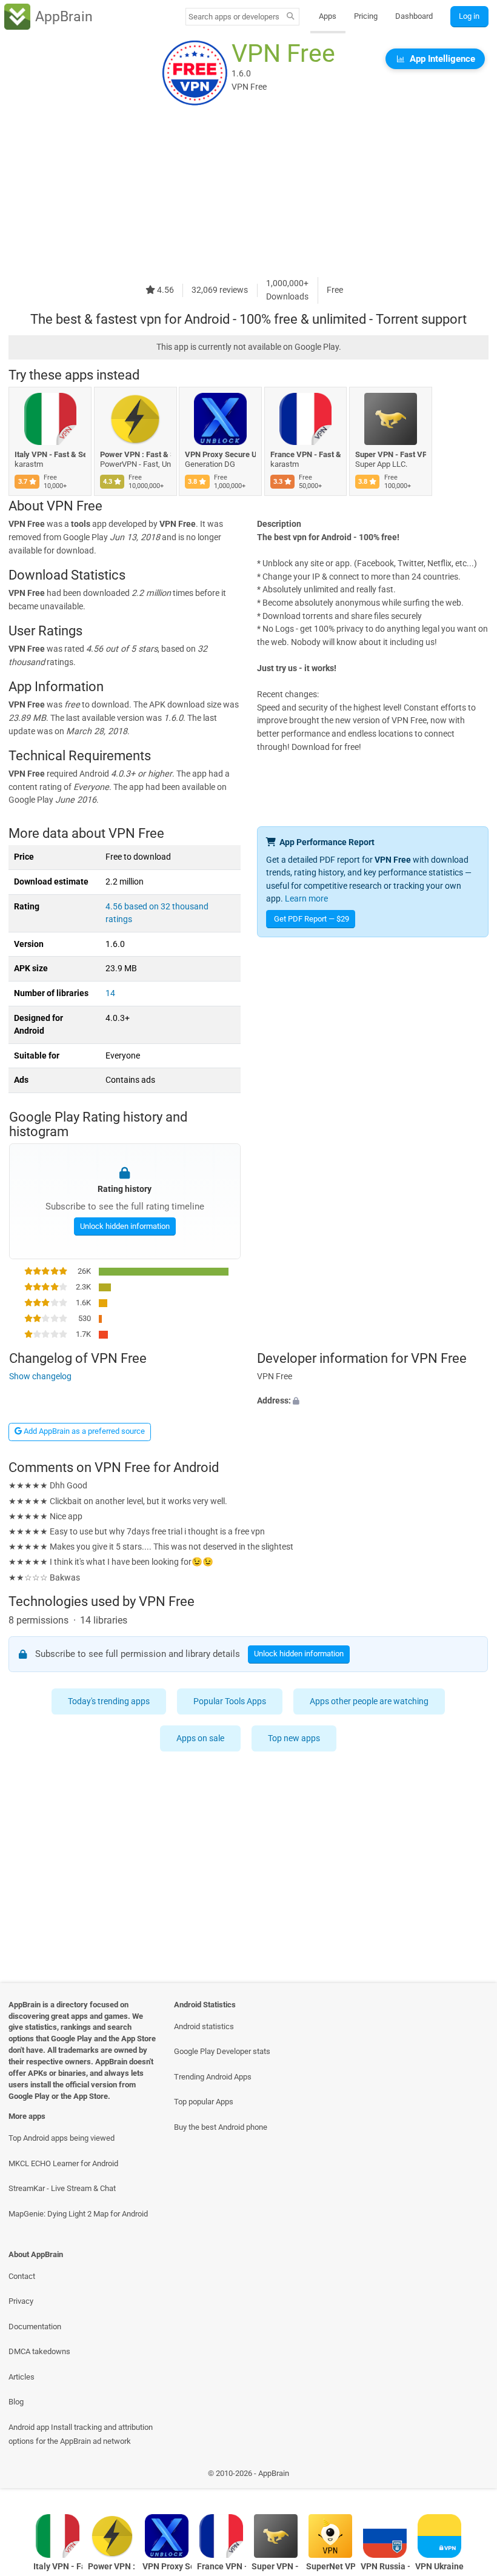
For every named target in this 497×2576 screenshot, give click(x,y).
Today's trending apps (109, 1701)
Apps (328, 16)
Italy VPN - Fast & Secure (50, 454)
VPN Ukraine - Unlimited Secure (440, 2567)
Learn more (306, 899)
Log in (469, 16)
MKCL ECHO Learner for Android (63, 2163)
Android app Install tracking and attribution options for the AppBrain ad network (81, 2434)
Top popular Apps (204, 2102)
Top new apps (295, 1738)
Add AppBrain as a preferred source (83, 1431)
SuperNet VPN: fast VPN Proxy (331, 2567)
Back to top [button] (470, 2476)
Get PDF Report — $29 (312, 919)
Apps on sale (201, 1738)
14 (110, 993)
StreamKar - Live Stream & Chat (62, 2188)
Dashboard (414, 16)
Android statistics (204, 2026)
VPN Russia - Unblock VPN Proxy (385, 2567)
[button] (373, 1401)
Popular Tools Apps (230, 1701)
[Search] (291, 17)
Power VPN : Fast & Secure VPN (135, 454)
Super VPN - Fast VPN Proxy (391, 454)
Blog (16, 2402)
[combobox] (234, 17)
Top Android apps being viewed (62, 2138)
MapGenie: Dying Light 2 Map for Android (78, 2214)
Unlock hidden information (124, 1226)
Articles (22, 2377)
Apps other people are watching (370, 1701)
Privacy (21, 2301)
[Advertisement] (248, 192)
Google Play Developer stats (222, 2051)
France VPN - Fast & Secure (306, 454)
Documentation (35, 2327)
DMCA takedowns (39, 2351)
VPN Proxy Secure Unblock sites (220, 454)
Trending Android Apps (213, 2077)
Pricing (366, 16)
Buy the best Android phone (221, 2127)
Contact (22, 2276)
